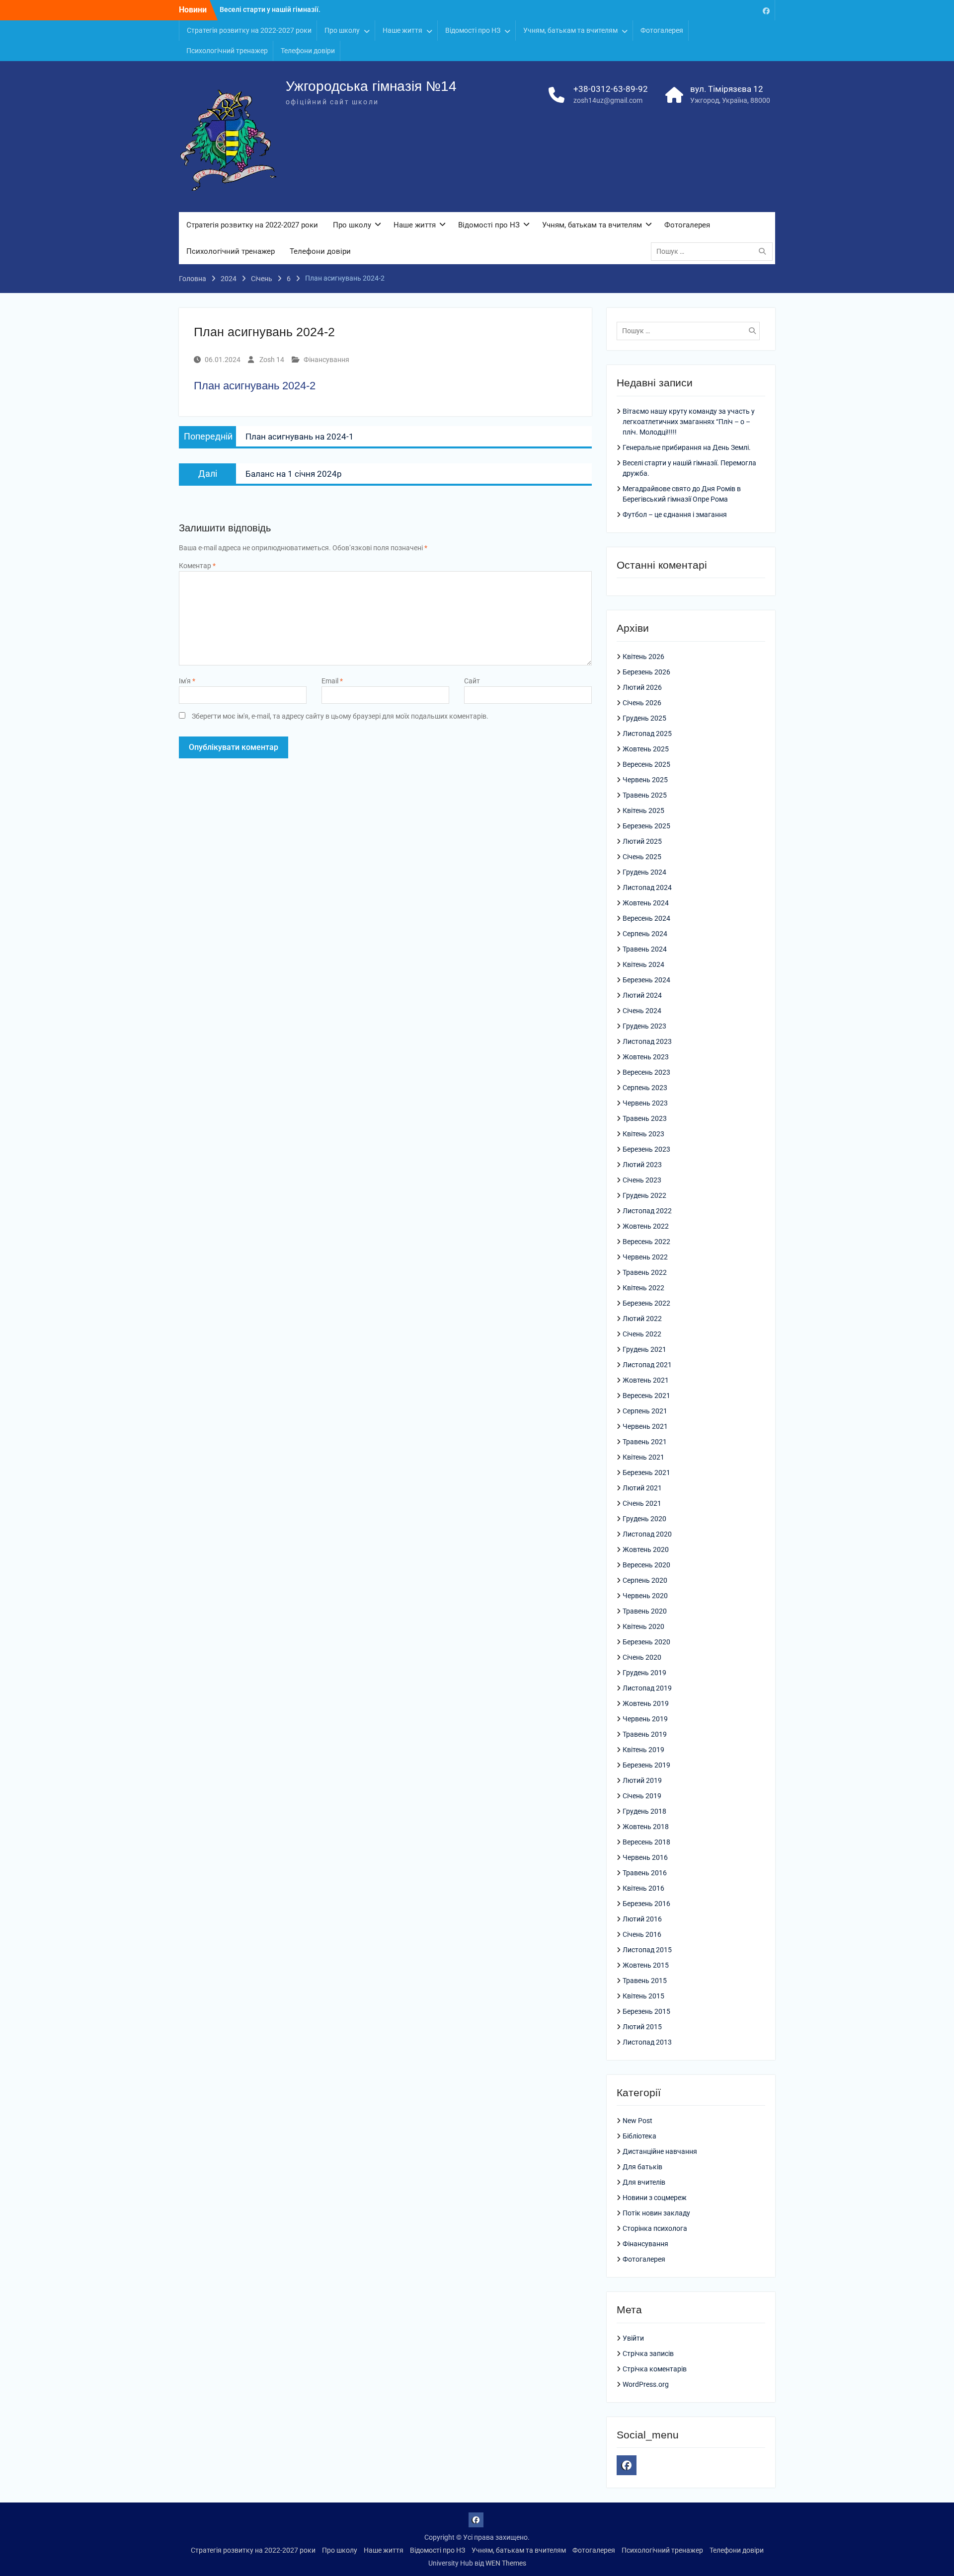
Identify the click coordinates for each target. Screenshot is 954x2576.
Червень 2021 (645, 1426)
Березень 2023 (646, 1149)
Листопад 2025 (647, 734)
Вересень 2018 (646, 1842)
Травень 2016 (645, 1873)
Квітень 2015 (643, 1996)
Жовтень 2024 (646, 903)
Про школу (342, 30)
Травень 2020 (645, 1611)
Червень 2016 (645, 1857)
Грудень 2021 (644, 1349)
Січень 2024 (642, 1011)
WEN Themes (506, 2563)
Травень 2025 (645, 795)
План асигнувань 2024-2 (255, 386)
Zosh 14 (272, 360)
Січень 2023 (642, 1180)
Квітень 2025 (643, 810)
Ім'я (187, 681)
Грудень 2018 (644, 1811)
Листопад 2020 (647, 1534)
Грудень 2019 (644, 1673)
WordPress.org (646, 2384)
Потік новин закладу (656, 2213)
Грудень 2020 (644, 1519)
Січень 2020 (642, 1657)
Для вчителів (644, 2182)
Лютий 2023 (642, 1165)
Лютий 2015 (642, 2027)
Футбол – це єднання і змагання (675, 515)
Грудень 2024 (644, 872)
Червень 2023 (645, 1103)
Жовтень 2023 (646, 1057)
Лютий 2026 (642, 687)
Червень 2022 (645, 1257)
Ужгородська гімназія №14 (371, 86)
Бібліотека (639, 2136)
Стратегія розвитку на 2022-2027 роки (249, 30)
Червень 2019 (645, 1719)
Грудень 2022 (644, 1195)
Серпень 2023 (645, 1088)
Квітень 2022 (643, 1288)
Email (332, 681)
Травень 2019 (645, 1734)
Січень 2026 (642, 703)
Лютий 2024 (642, 995)
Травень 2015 (645, 1981)
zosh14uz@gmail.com (608, 100)
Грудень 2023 (644, 1026)
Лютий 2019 (642, 1780)
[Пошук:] (714, 251)
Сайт (472, 681)
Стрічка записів (648, 2354)
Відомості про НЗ (473, 30)
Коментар (197, 566)
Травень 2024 (645, 949)
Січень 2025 (642, 857)
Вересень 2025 (646, 764)
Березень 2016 (646, 1904)
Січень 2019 (642, 1796)
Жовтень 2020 (646, 1549)
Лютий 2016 (642, 1919)
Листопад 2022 (647, 1211)
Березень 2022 (646, 1303)
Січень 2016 (642, 1934)
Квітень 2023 (643, 1134)
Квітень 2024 (643, 964)
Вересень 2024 (646, 918)
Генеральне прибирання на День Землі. (687, 447)
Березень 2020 (646, 1642)
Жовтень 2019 (646, 1703)
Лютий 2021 (642, 1488)
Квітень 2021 (643, 1457)
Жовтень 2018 (646, 1827)
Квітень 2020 (643, 1626)
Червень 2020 (645, 1596)
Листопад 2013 (647, 2042)
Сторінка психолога (655, 2228)
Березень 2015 (646, 2011)
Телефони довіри (308, 51)
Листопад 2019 (647, 1688)
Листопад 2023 (647, 1041)
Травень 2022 (645, 1272)
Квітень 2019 (643, 1750)
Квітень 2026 (643, 657)
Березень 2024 (646, 980)
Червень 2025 (645, 780)
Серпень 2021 (645, 1411)
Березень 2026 (646, 672)
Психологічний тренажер (227, 51)
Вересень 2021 (646, 1396)
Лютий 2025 (642, 841)
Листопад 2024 (647, 887)
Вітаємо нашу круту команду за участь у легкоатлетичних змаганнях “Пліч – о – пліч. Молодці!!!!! (689, 422)
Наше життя (402, 30)
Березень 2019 (646, 1765)
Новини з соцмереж (655, 2198)
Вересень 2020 (646, 1565)
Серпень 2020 (645, 1580)
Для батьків (642, 2167)
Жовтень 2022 (646, 1226)
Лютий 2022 (642, 1319)
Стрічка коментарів (655, 2369)
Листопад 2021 (647, 1365)
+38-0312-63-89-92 (611, 89)
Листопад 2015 (647, 1950)
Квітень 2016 (643, 1888)
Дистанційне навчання (660, 2151)
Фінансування (326, 360)
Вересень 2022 (646, 1242)
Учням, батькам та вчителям (570, 30)
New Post (637, 2121)
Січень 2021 (642, 1503)
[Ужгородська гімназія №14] (766, 10)
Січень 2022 (642, 1334)
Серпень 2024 (645, 934)
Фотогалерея (662, 30)
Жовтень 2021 (646, 1380)
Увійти (633, 2338)
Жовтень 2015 (646, 1965)
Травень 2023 (645, 1118)
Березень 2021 (646, 1472)
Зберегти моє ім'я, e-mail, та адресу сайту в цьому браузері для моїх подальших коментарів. (340, 716)
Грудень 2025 (644, 718)
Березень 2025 (646, 826)
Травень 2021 (645, 1442)
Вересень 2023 (646, 1072)
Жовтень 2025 (646, 749)
